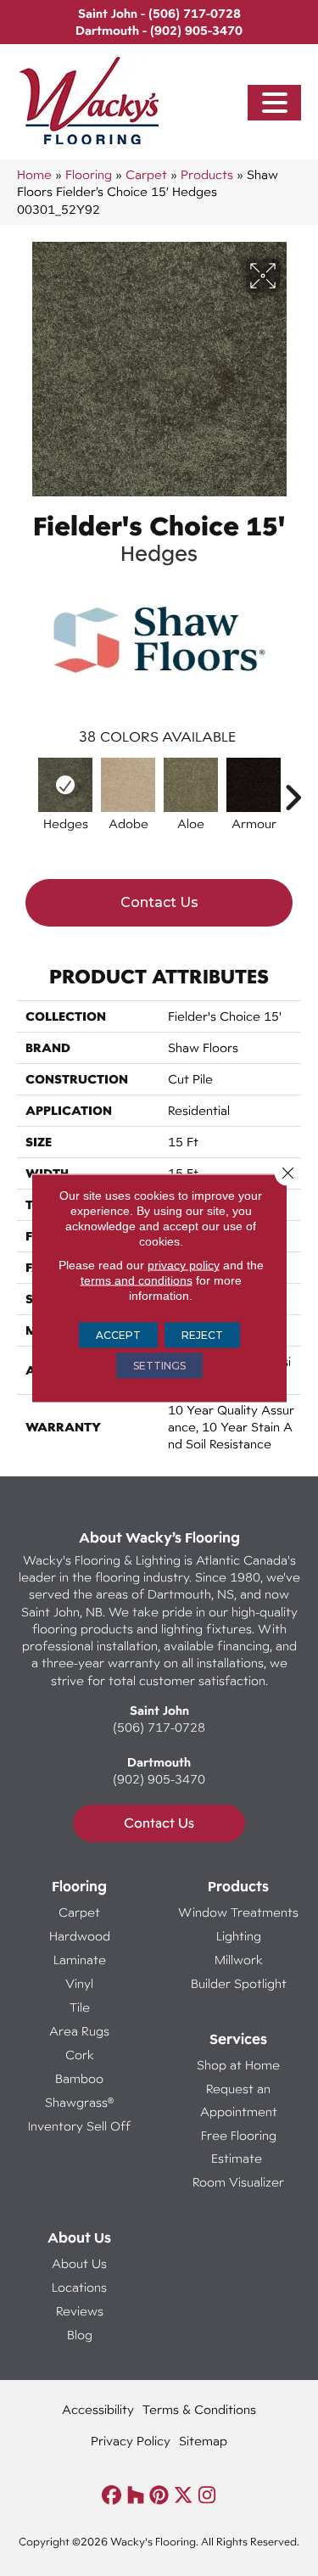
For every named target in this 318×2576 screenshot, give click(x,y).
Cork (80, 2055)
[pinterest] (160, 2496)
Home (34, 174)
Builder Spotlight (239, 1983)
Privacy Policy (131, 2441)
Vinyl (79, 1983)
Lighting (239, 1936)
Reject (202, 1335)
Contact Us (159, 902)
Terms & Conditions (199, 2409)
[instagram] (207, 2496)
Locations (79, 2287)
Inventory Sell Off (79, 2126)
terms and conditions (137, 1280)
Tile (80, 2007)
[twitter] (184, 2496)
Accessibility (98, 2409)
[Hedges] (65, 785)
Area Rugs (79, 2031)
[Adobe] (128, 785)
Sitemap (203, 2441)
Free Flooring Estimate (239, 2147)
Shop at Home (238, 2065)
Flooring (89, 174)
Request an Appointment (239, 2100)
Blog (80, 2335)
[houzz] (136, 2496)
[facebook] (112, 2496)
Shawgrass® (79, 2102)
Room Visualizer (238, 2182)
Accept (118, 1335)
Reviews (80, 2311)
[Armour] (254, 785)
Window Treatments (238, 1912)
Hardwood (80, 1936)
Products (207, 174)
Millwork (239, 1960)
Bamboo (79, 2078)
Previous (25, 789)
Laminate (80, 1960)
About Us (79, 2263)
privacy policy (184, 1265)
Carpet (146, 174)
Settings (159, 1366)
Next (293, 789)
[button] (275, 103)
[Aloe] (191, 785)
